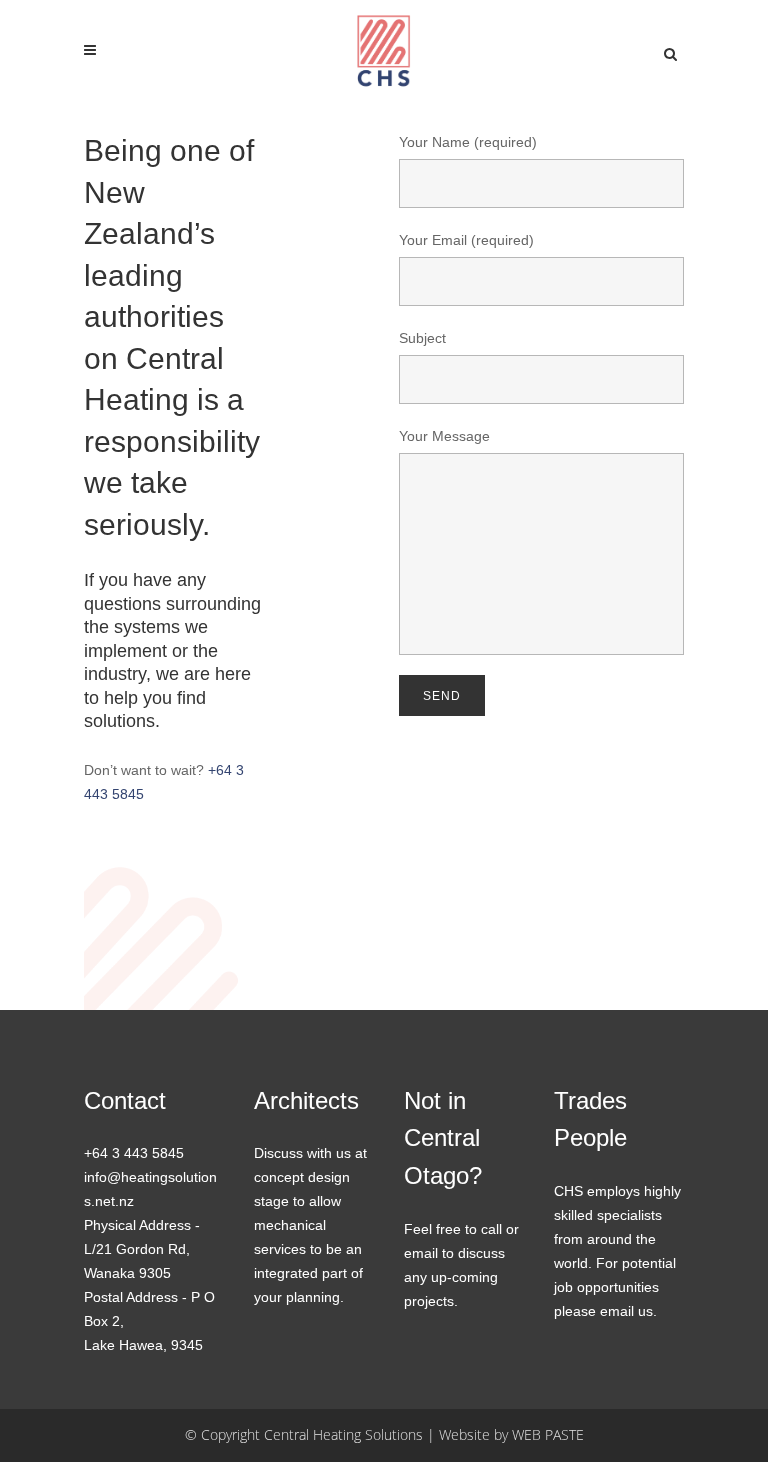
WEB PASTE (548, 1434)
